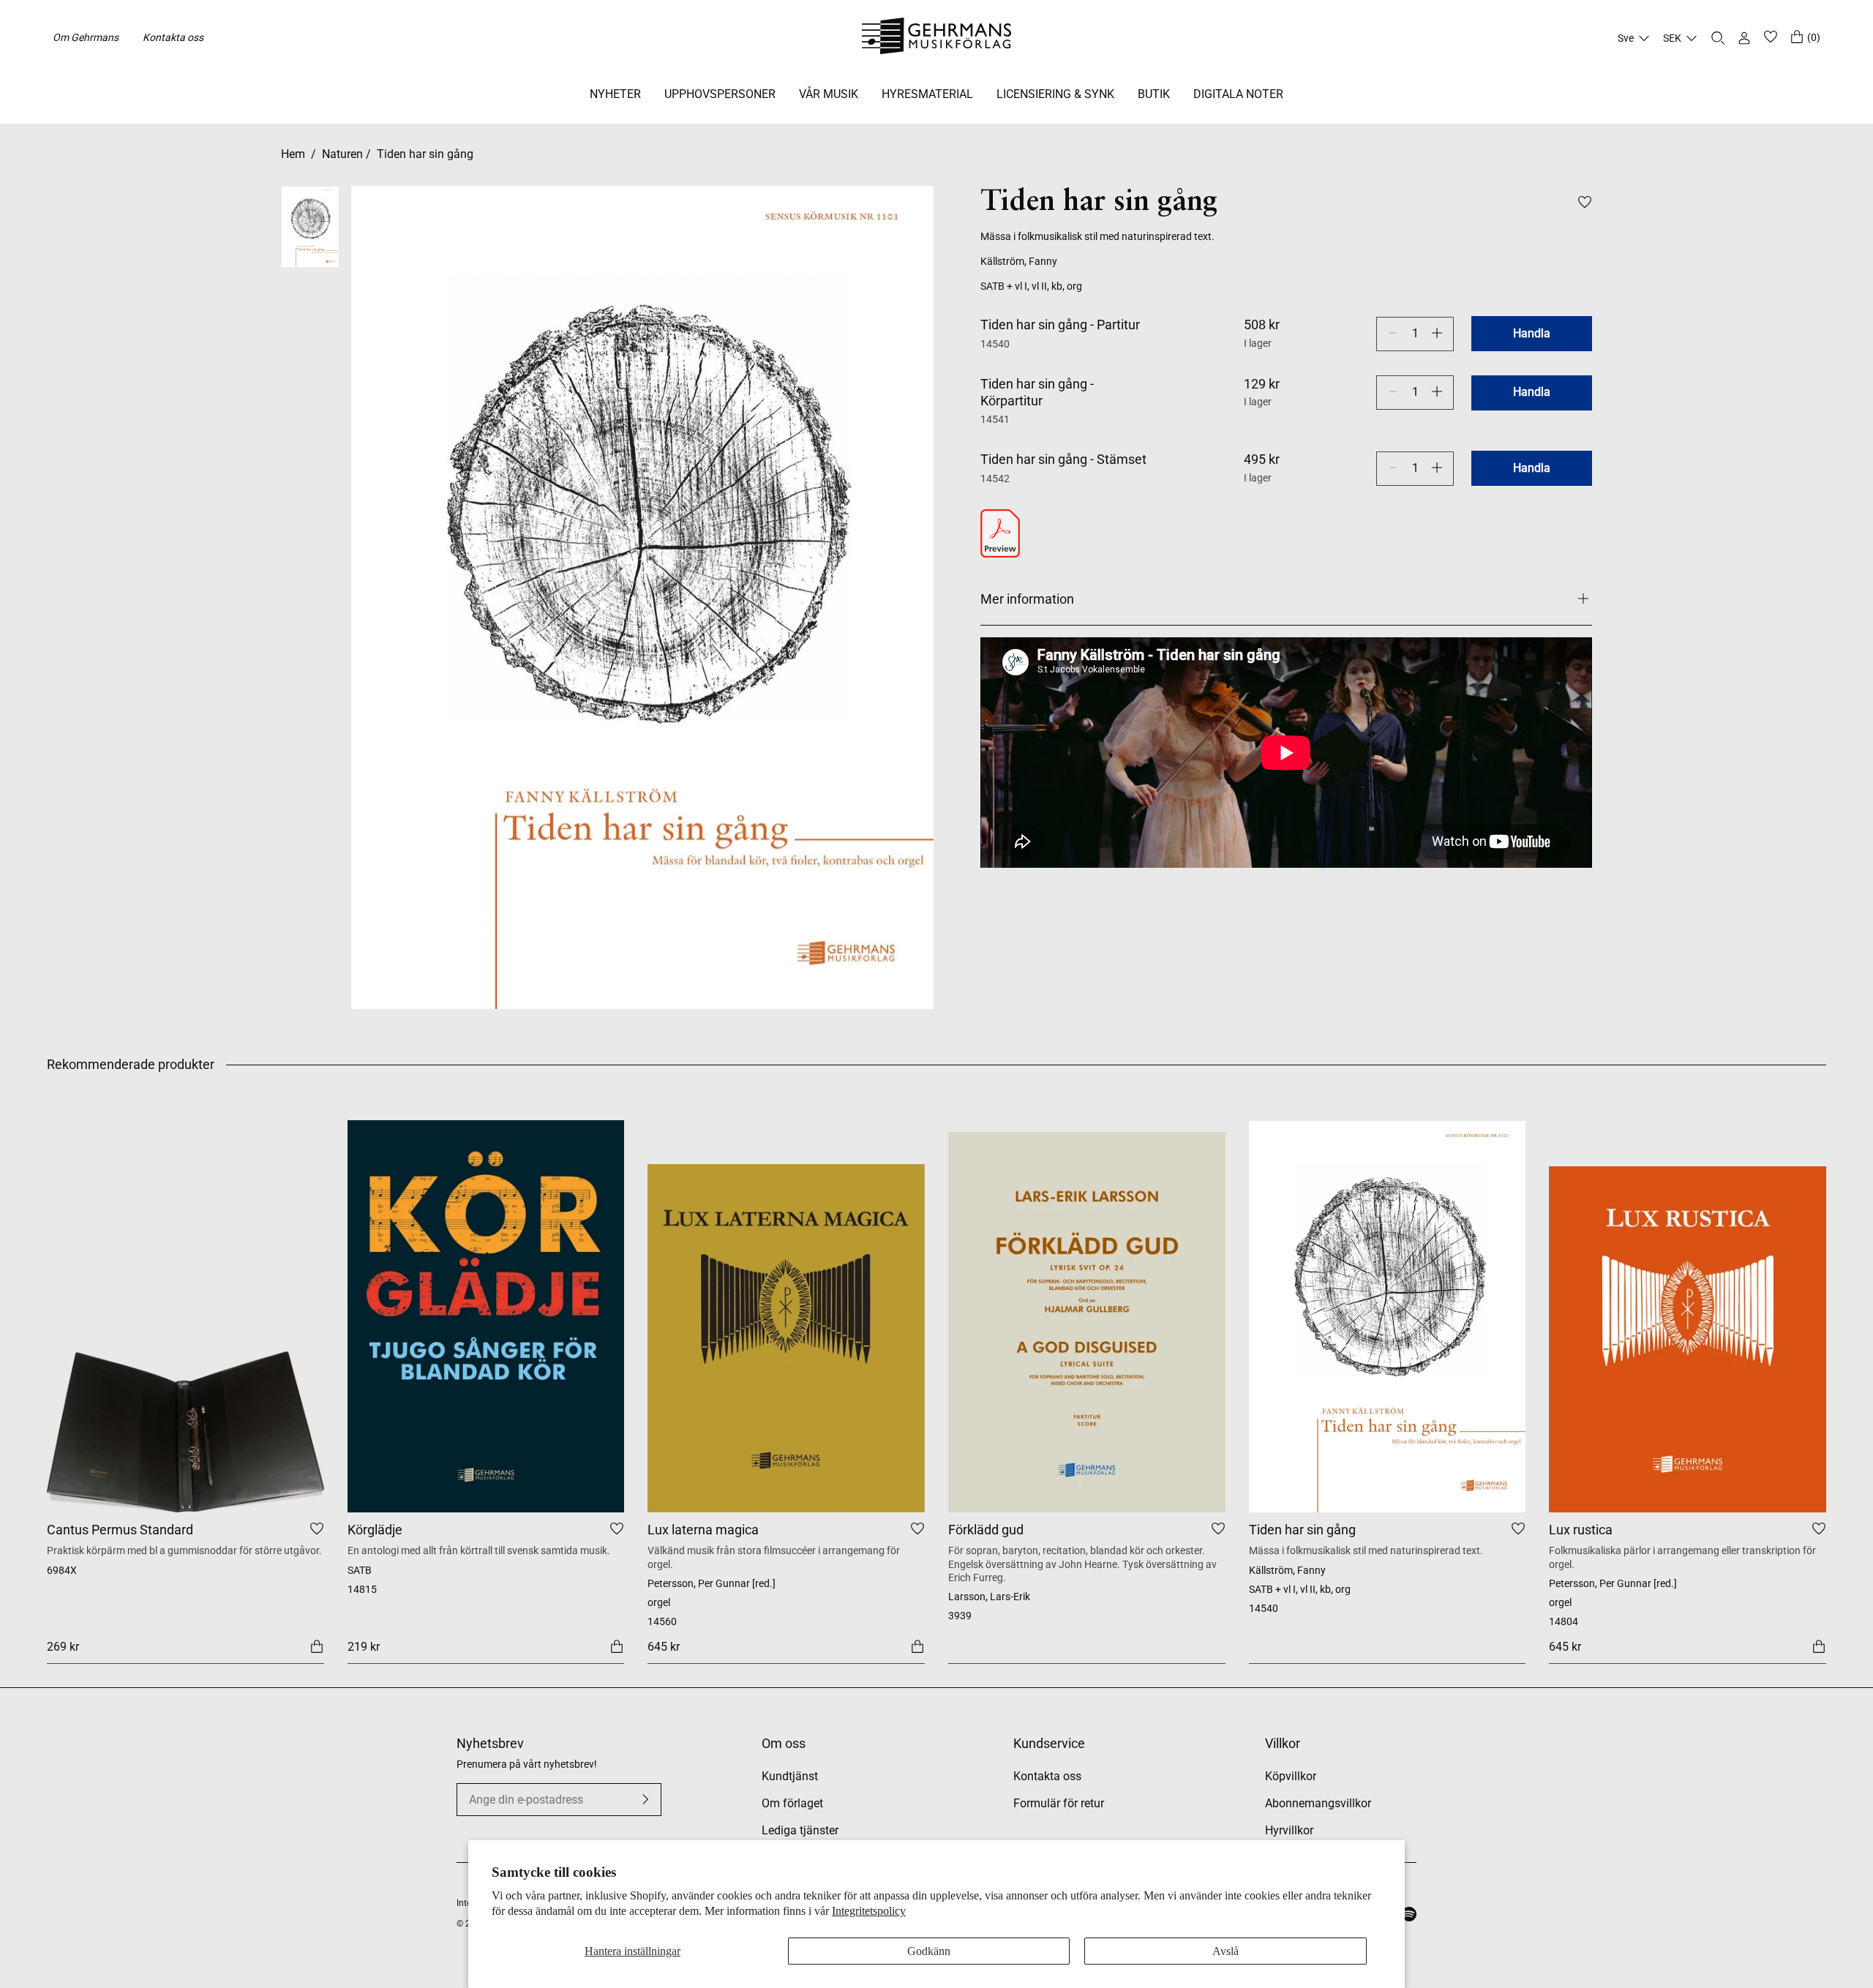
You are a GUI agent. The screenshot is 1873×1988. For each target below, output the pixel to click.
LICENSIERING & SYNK (1055, 94)
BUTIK (1154, 94)
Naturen (342, 154)
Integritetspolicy (869, 1911)
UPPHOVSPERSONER (720, 94)
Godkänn (929, 1951)
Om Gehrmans (86, 37)
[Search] (1718, 38)
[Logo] (937, 38)
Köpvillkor (1291, 1776)
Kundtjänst (790, 1776)
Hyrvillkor (1289, 1830)
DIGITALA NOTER (1238, 94)
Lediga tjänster (800, 1830)
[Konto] (1744, 38)
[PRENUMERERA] (645, 1799)
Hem (293, 154)
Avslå (1225, 1951)
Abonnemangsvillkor (1318, 1803)
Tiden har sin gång (425, 154)
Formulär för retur (1059, 1803)
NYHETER (615, 94)
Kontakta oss (173, 37)
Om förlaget (792, 1803)
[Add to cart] (317, 1646)
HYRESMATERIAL (927, 94)
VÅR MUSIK (829, 94)
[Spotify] (1409, 1914)
